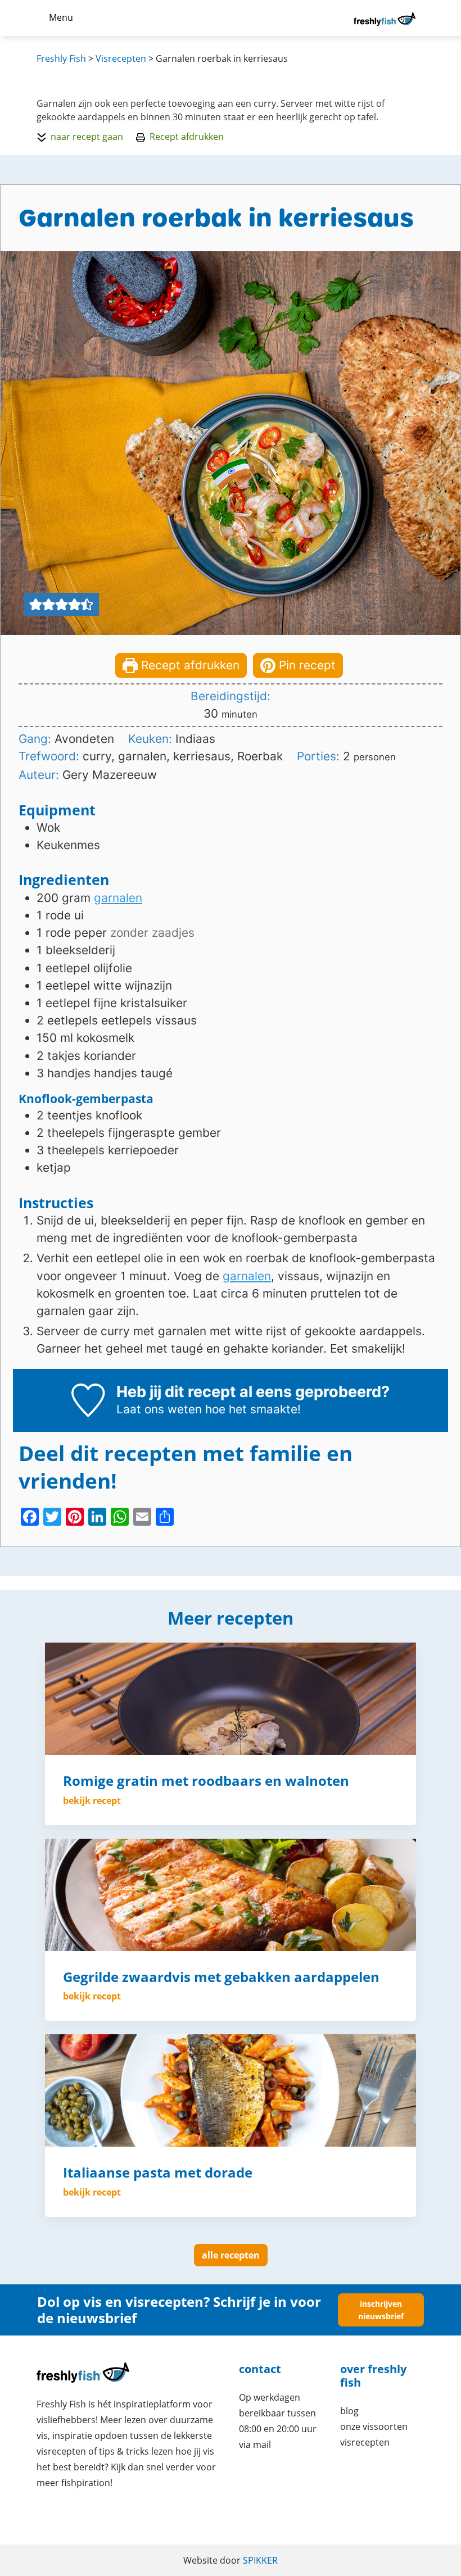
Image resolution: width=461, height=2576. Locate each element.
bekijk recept (92, 1801)
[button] (36, 604)
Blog (349, 2411)
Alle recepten (231, 2255)
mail (262, 2445)
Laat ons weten (159, 1409)
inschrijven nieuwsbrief (381, 2310)
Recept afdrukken (187, 137)
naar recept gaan (87, 137)
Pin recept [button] (306, 665)
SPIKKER (260, 2560)
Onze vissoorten (374, 2427)
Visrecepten (365, 2442)
